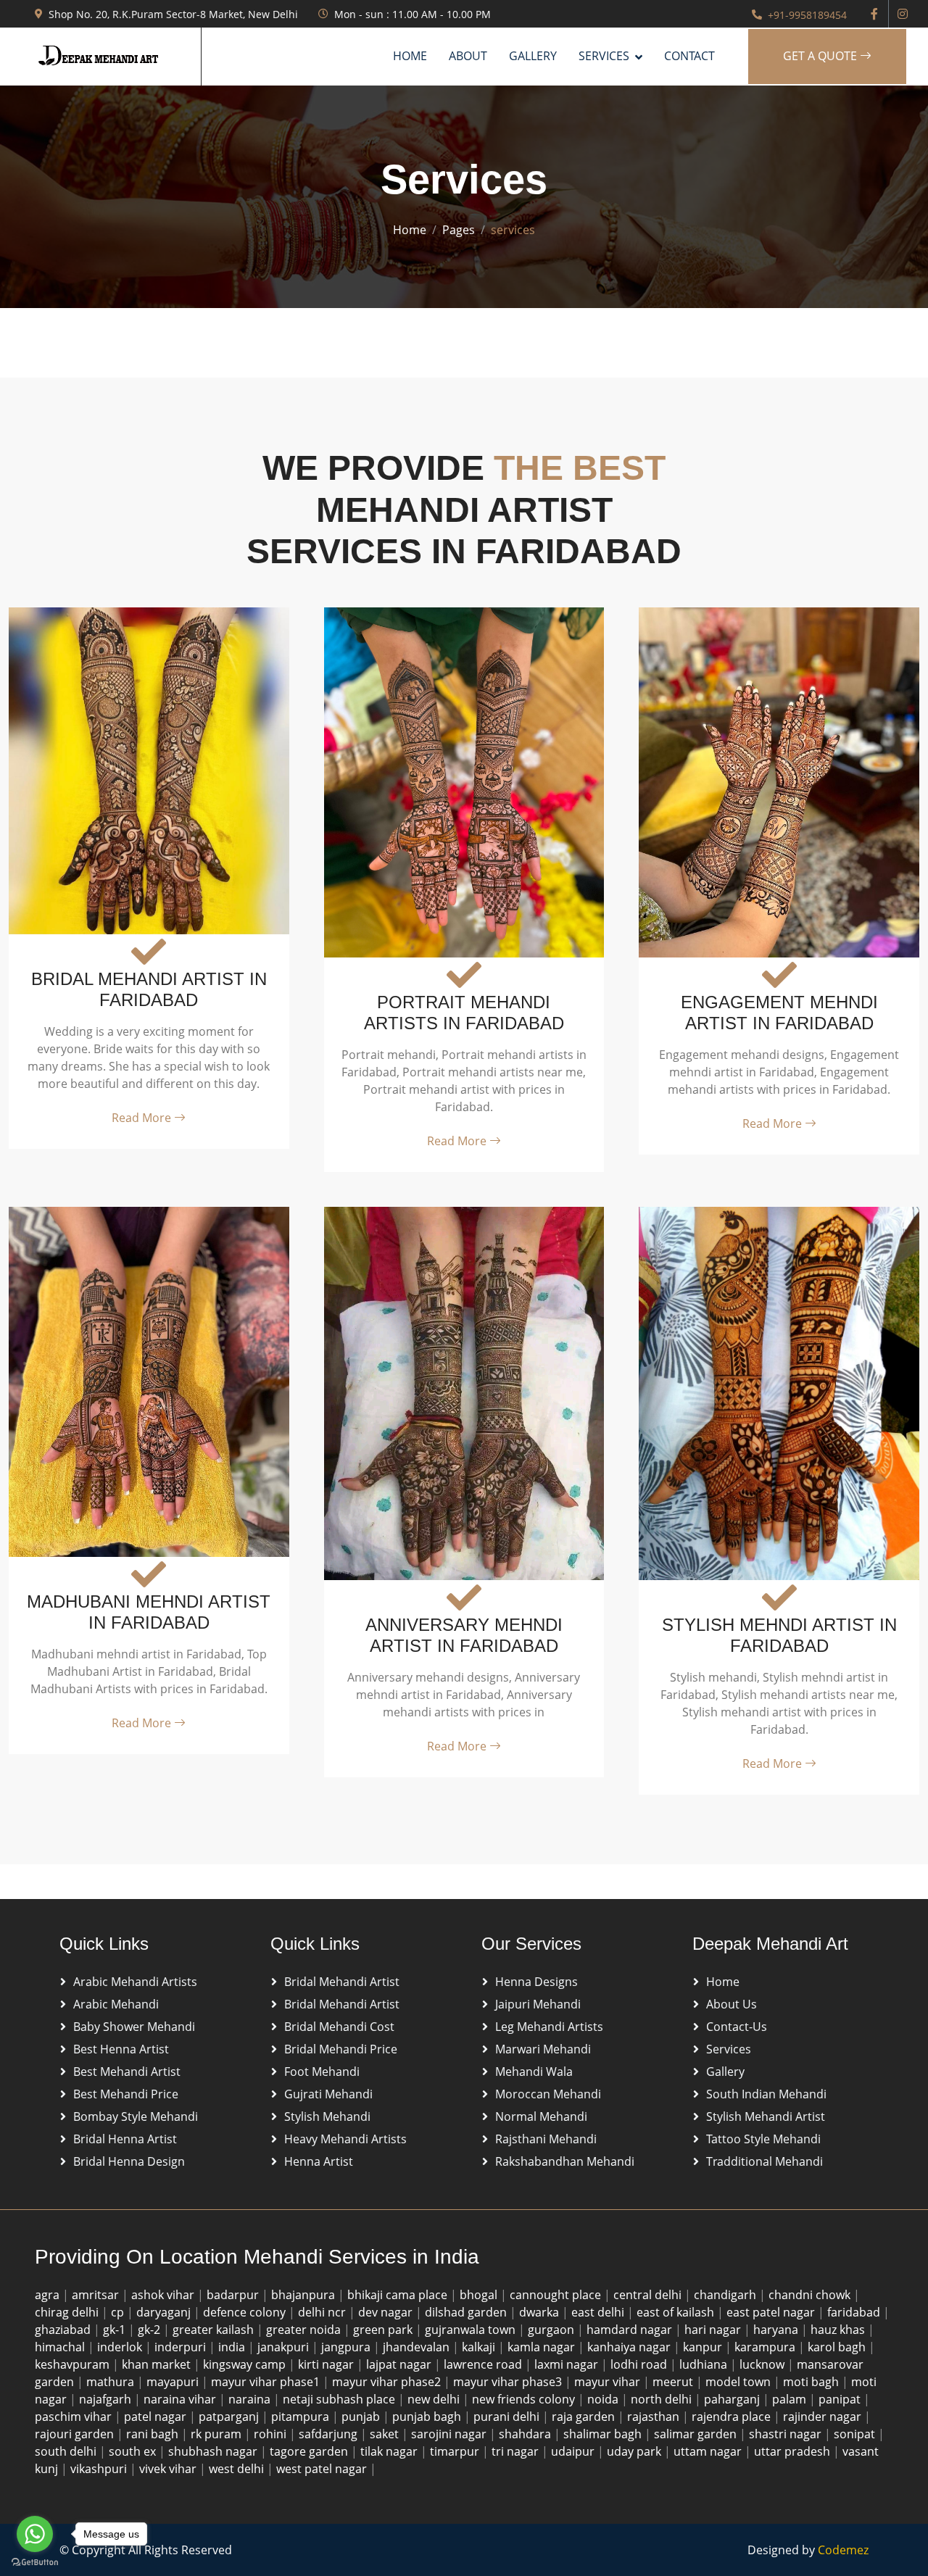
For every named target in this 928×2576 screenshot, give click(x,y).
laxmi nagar (568, 2364)
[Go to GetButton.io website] (35, 2562)
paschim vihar (75, 2417)
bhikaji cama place (399, 2295)
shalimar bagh (604, 2434)
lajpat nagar (400, 2364)
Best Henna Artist (121, 2049)
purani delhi (508, 2417)
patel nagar (157, 2417)
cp (119, 2312)
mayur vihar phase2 (388, 2382)
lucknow (763, 2364)
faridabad (855, 2312)
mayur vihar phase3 (509, 2382)
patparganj (230, 2417)
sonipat (856, 2434)
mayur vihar (609, 2382)
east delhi (599, 2312)
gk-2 (150, 2330)
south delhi (67, 2451)
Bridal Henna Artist (125, 2139)
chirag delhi (68, 2312)
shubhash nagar (214, 2451)
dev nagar (387, 2312)
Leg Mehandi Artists (549, 2027)
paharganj (733, 2399)
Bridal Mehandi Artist (342, 1982)
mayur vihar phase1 (267, 2382)
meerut (674, 2382)
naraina (251, 2399)
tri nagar (517, 2451)
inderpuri (182, 2347)
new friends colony (525, 2399)
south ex (134, 2451)
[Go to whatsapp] (35, 2534)
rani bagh (154, 2434)
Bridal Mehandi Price (341, 2049)
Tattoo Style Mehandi (763, 2139)
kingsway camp (246, 2364)
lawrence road (484, 2364)
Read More (143, 1118)
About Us (732, 2004)
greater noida (305, 2330)
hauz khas (839, 2330)
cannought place (557, 2295)
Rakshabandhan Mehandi (565, 2161)
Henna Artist (319, 2161)
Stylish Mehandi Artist (766, 2116)
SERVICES (604, 56)
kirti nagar (327, 2364)
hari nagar (714, 2330)
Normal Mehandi (541, 2116)
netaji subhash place (340, 2399)
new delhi (435, 2399)
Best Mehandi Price (126, 2094)
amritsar (97, 2295)
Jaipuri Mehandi (538, 2004)
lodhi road (640, 2364)
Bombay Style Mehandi (136, 2116)
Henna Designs (536, 1982)
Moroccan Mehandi (548, 2094)
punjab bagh (428, 2417)
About (468, 56)
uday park (635, 2451)
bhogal (480, 2295)
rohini (272, 2434)
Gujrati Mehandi (328, 2094)
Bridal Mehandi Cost (339, 2027)
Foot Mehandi (322, 2072)
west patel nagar (323, 2469)
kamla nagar (543, 2347)
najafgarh (107, 2399)
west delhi (238, 2469)
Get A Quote (821, 56)
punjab (362, 2417)
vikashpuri (100, 2469)
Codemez (843, 2550)
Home (410, 56)
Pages (459, 230)
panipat (841, 2399)
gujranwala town (472, 2330)
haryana (777, 2330)
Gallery (533, 56)
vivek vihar (169, 2469)
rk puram (217, 2434)
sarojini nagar (450, 2434)
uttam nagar (709, 2451)
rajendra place (733, 2417)
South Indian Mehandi (766, 2094)
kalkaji (480, 2347)
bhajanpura (304, 2295)
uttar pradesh (794, 2451)
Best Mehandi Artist (127, 2072)
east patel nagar (772, 2312)
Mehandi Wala (534, 2072)
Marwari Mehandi (543, 2049)
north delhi (663, 2399)
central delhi (649, 2295)
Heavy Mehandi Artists (345, 2139)
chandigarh (726, 2295)
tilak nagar (390, 2451)
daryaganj (165, 2312)
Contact (689, 56)
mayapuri (174, 2382)
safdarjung (330, 2434)
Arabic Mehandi (116, 2004)
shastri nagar (787, 2434)
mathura (112, 2382)
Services (729, 2049)
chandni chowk (811, 2295)
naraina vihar (181, 2399)
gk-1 (116, 2330)
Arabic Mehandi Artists (135, 1982)
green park (384, 2330)
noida (604, 2399)
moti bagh (812, 2382)
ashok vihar (164, 2295)
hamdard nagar (631, 2330)
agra (49, 2295)
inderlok (121, 2347)
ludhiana (705, 2364)
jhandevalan (418, 2347)
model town (739, 2382)
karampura (766, 2347)
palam (791, 2399)
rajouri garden (76, 2434)
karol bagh (838, 2347)
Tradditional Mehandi (765, 2161)
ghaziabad (64, 2330)
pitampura (302, 2417)
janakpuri (285, 2347)
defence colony (246, 2312)
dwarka (540, 2312)
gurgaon (552, 2330)
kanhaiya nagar (630, 2347)
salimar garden (697, 2434)
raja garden (585, 2417)
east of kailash (677, 2312)
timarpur (456, 2451)
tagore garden (310, 2451)
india (233, 2347)
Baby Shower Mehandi (134, 2027)
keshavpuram (74, 2364)
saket (386, 2434)
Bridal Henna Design (129, 2161)
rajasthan (655, 2417)
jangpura (347, 2347)
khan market (158, 2364)
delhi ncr (323, 2312)
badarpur (234, 2295)
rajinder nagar (824, 2417)
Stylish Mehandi (327, 2116)
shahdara (526, 2434)
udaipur (574, 2451)
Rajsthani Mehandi (546, 2139)
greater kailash (215, 2330)
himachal (61, 2347)
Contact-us (737, 2027)
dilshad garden (467, 2312)
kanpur (704, 2347)
